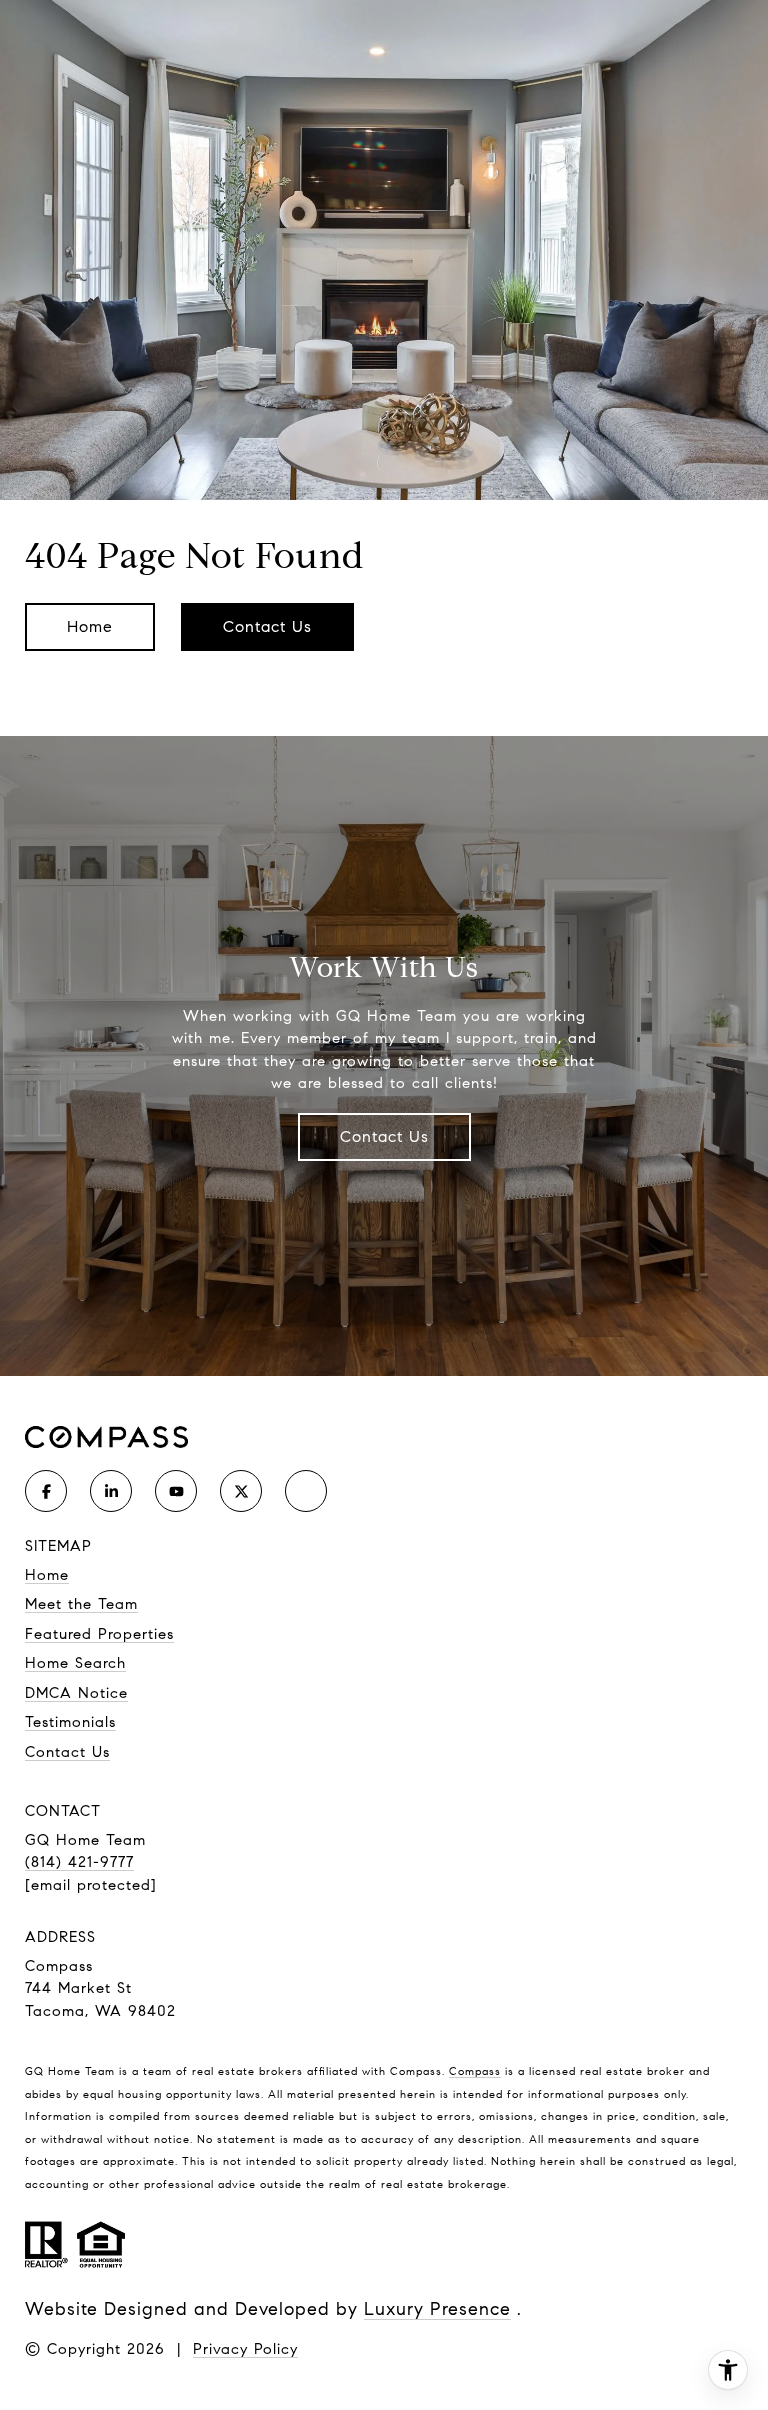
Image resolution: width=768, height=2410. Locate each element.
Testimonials (70, 1722)
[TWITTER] (241, 1491)
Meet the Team (81, 1604)
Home (90, 626)
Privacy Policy (245, 2349)
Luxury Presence (437, 2309)
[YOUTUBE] (176, 1491)
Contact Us (384, 1136)
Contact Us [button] (267, 626)
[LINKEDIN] (111, 1491)
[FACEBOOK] (46, 1491)
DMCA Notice (76, 1693)
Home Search (75, 1663)
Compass (475, 2071)
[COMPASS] (306, 1491)
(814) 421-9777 (79, 1862)
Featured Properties (99, 1634)
